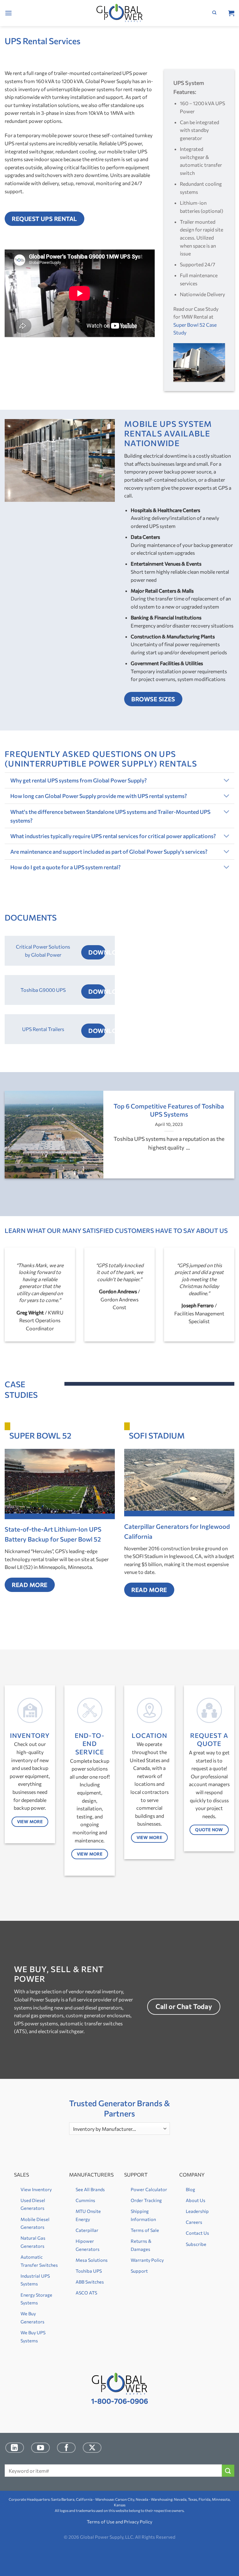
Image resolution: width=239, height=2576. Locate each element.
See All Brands (90, 2189)
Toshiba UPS (89, 2271)
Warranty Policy (147, 2260)
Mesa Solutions (92, 2260)
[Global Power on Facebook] (66, 2448)
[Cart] (231, 13)
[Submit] (228, 2471)
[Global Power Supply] (120, 13)
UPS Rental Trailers (43, 1029)
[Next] (226, 1139)
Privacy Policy (138, 2522)
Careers (194, 2222)
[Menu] (8, 13)
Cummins (85, 2200)
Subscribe (196, 2244)
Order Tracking (146, 2200)
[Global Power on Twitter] (92, 2448)
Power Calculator (149, 2189)
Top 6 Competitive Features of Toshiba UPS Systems (169, 1110)
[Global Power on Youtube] (40, 2448)
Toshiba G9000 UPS (43, 990)
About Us (196, 2200)
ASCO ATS (86, 2293)
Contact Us (197, 2233)
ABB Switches (90, 2282)
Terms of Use (101, 2522)
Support (139, 2271)
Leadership (197, 2211)
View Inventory (36, 2189)
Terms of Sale (145, 2230)
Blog (190, 2189)
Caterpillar (87, 2230)
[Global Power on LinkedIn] (15, 2448)
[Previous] (13, 1139)
